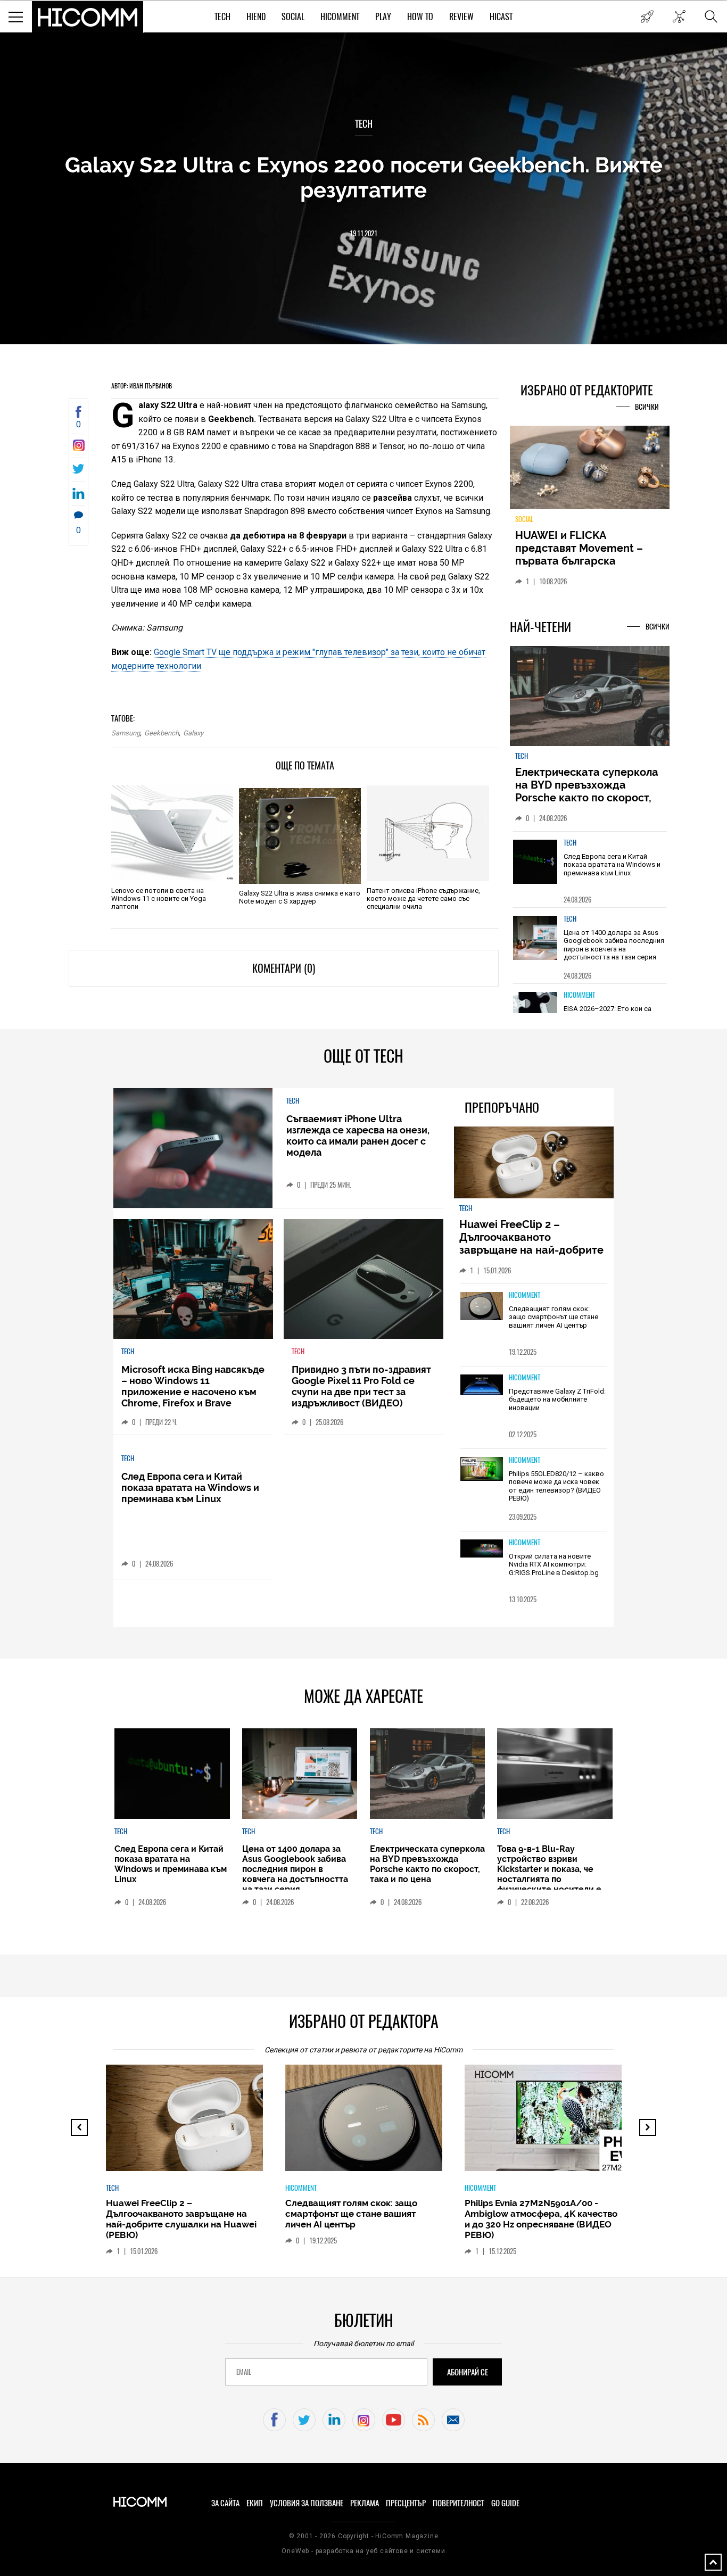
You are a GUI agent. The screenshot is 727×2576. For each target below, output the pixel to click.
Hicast (501, 17)
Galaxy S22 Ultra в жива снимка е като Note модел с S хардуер (300, 897)
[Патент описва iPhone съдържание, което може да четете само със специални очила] (428, 833)
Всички (647, 407)
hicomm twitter (304, 2420)
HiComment (340, 17)
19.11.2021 (363, 233)
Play (383, 17)
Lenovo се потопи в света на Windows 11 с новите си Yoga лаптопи (159, 898)
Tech (222, 17)
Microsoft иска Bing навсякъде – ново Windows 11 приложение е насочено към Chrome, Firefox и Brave (193, 1386)
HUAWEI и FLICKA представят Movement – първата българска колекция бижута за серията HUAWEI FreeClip (582, 561)
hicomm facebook (274, 2420)
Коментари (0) (284, 968)
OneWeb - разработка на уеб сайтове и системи (363, 2551)
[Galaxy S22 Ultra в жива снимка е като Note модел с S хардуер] (300, 836)
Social (293, 17)
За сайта (225, 2503)
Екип (255, 2503)
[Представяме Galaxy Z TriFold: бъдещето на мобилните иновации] (482, 1386)
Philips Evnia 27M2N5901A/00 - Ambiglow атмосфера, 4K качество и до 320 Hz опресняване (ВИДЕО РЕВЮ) (541, 2219)
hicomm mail (453, 2420)
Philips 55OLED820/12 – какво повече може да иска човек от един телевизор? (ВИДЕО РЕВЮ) (556, 1486)
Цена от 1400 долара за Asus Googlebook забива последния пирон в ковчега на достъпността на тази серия (614, 945)
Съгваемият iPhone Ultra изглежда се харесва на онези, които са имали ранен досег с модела (358, 1136)
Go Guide (505, 2503)
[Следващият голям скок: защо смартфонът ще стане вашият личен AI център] (482, 1307)
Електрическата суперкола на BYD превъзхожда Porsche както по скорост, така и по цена (587, 791)
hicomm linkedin (334, 2420)
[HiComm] (88, 17)
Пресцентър (406, 2503)
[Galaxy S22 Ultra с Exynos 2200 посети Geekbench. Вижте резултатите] (79, 448)
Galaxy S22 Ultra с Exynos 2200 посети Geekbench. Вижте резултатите (364, 177)
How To (420, 17)
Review (461, 17)
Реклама (365, 2503)
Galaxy (193, 733)
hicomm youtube (394, 2420)
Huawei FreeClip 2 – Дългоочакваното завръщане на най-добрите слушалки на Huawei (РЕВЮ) (533, 1244)
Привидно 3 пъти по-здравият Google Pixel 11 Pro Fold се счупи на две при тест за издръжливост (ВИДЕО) (361, 1386)
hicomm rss (423, 2420)
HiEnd (256, 17)
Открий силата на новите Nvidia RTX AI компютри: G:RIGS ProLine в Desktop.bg (554, 1564)
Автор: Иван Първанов (142, 386)
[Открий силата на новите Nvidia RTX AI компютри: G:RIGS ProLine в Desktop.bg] (482, 1549)
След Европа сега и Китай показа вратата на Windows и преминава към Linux (612, 865)
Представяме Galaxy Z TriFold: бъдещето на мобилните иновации (557, 1399)
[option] (590, 869)
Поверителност (458, 2503)
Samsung (126, 733)
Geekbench (162, 733)
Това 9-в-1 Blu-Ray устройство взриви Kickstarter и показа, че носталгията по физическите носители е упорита (549, 1874)
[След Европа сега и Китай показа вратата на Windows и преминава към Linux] (535, 862)
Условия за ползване (307, 2503)
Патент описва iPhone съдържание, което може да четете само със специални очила (423, 898)
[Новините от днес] (647, 16)
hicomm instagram (364, 2420)
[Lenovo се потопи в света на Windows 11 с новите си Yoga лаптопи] (172, 833)
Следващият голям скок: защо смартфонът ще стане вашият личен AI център (553, 1317)
